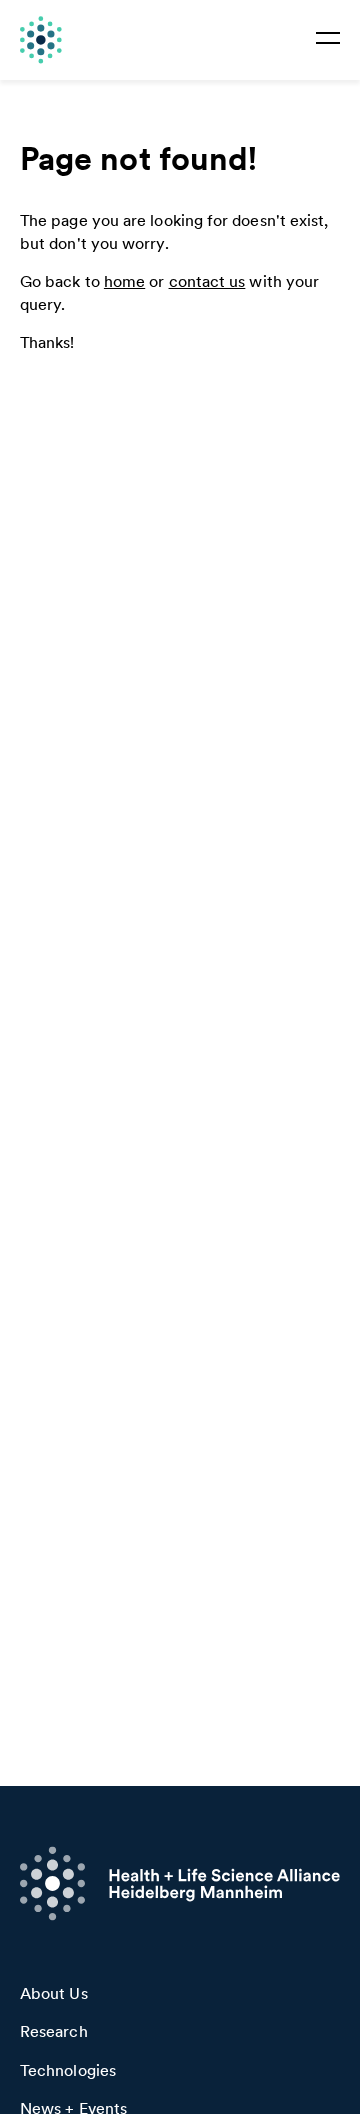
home (124, 281)
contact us (207, 281)
